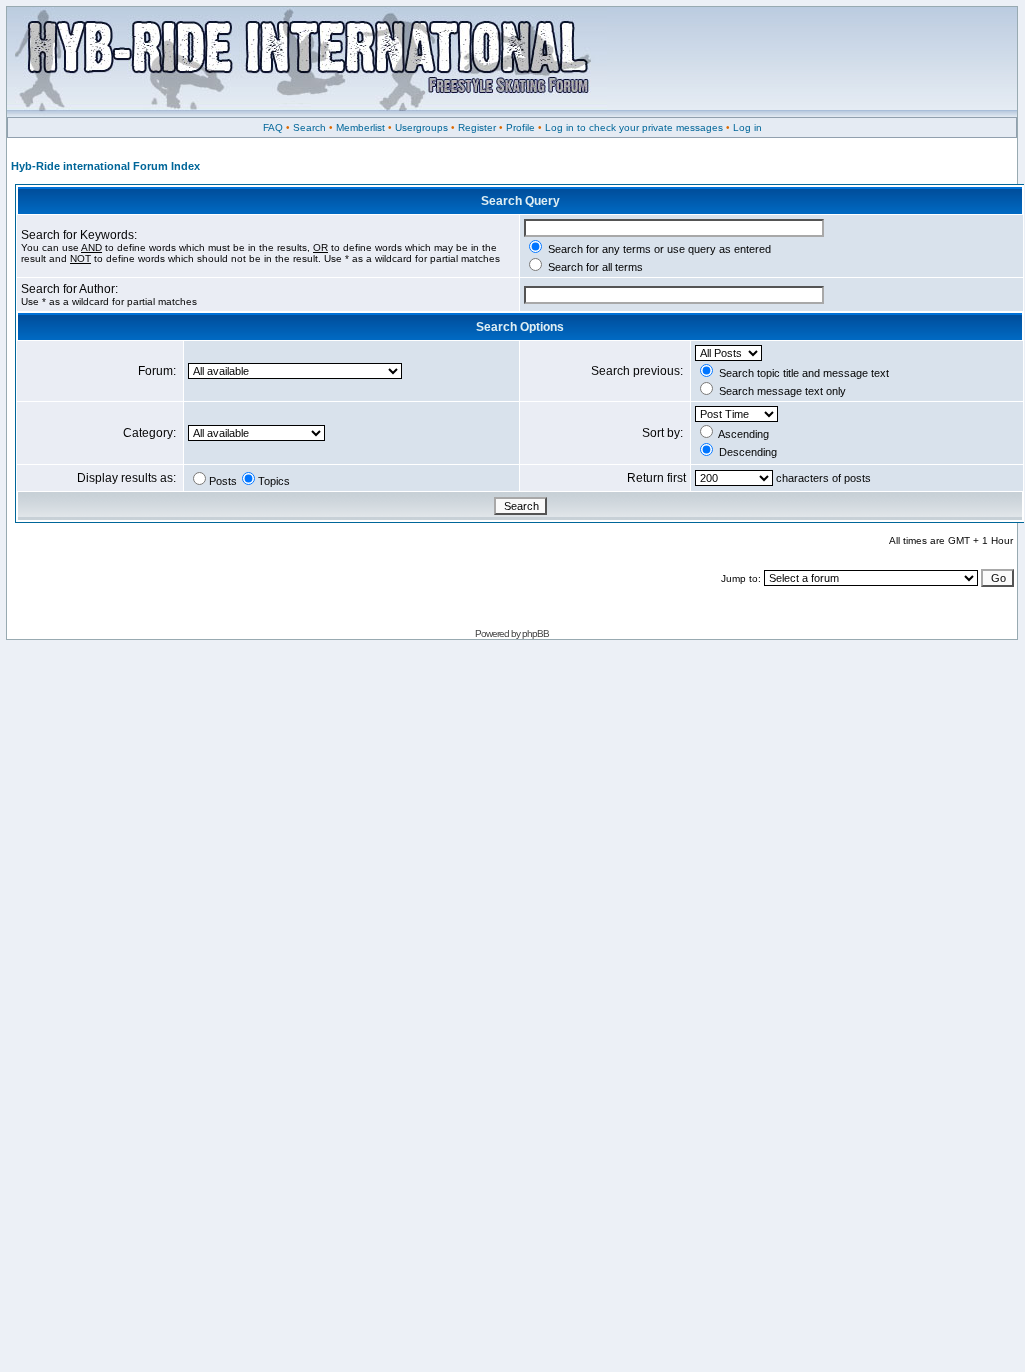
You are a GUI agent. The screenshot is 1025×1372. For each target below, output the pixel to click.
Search (309, 127)
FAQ (273, 127)
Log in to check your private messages (634, 127)
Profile (520, 127)
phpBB (535, 633)
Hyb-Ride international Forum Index (105, 166)
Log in (747, 127)
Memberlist (360, 127)
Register (477, 127)
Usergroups (421, 127)
